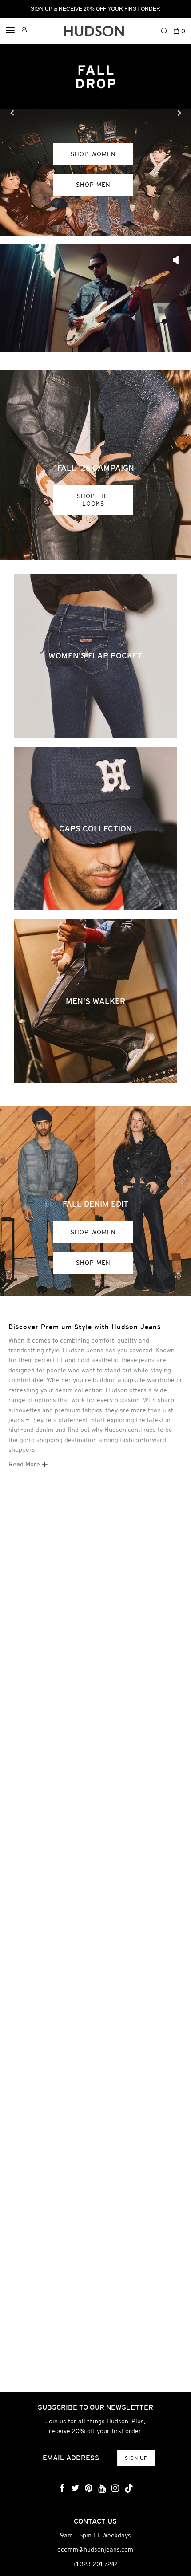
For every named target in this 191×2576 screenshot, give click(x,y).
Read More (25, 1464)
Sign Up (136, 2458)
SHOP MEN (93, 185)
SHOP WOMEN (93, 154)
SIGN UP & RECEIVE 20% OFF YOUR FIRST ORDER (95, 9)
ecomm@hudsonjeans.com (95, 2549)
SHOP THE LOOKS (94, 500)
